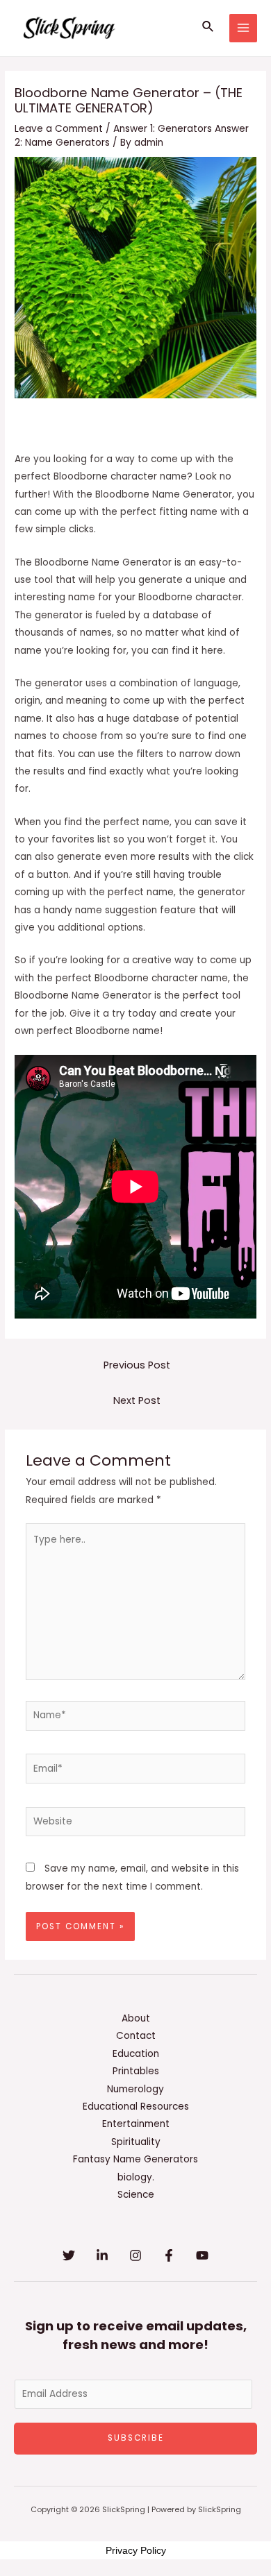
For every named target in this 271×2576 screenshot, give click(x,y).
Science (136, 2195)
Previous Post (137, 1365)
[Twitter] (69, 2255)
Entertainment (136, 2124)
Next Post (137, 1400)
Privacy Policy (136, 2550)
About (136, 2018)
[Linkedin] (102, 2255)
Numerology (135, 2089)
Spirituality (136, 2142)
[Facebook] (169, 2255)
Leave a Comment (59, 129)
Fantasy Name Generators (135, 2159)
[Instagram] (135, 2255)
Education (136, 2054)
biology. (136, 2177)
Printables (136, 2071)
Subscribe (136, 2438)
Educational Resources (136, 2107)
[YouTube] (202, 2255)
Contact (136, 2036)
